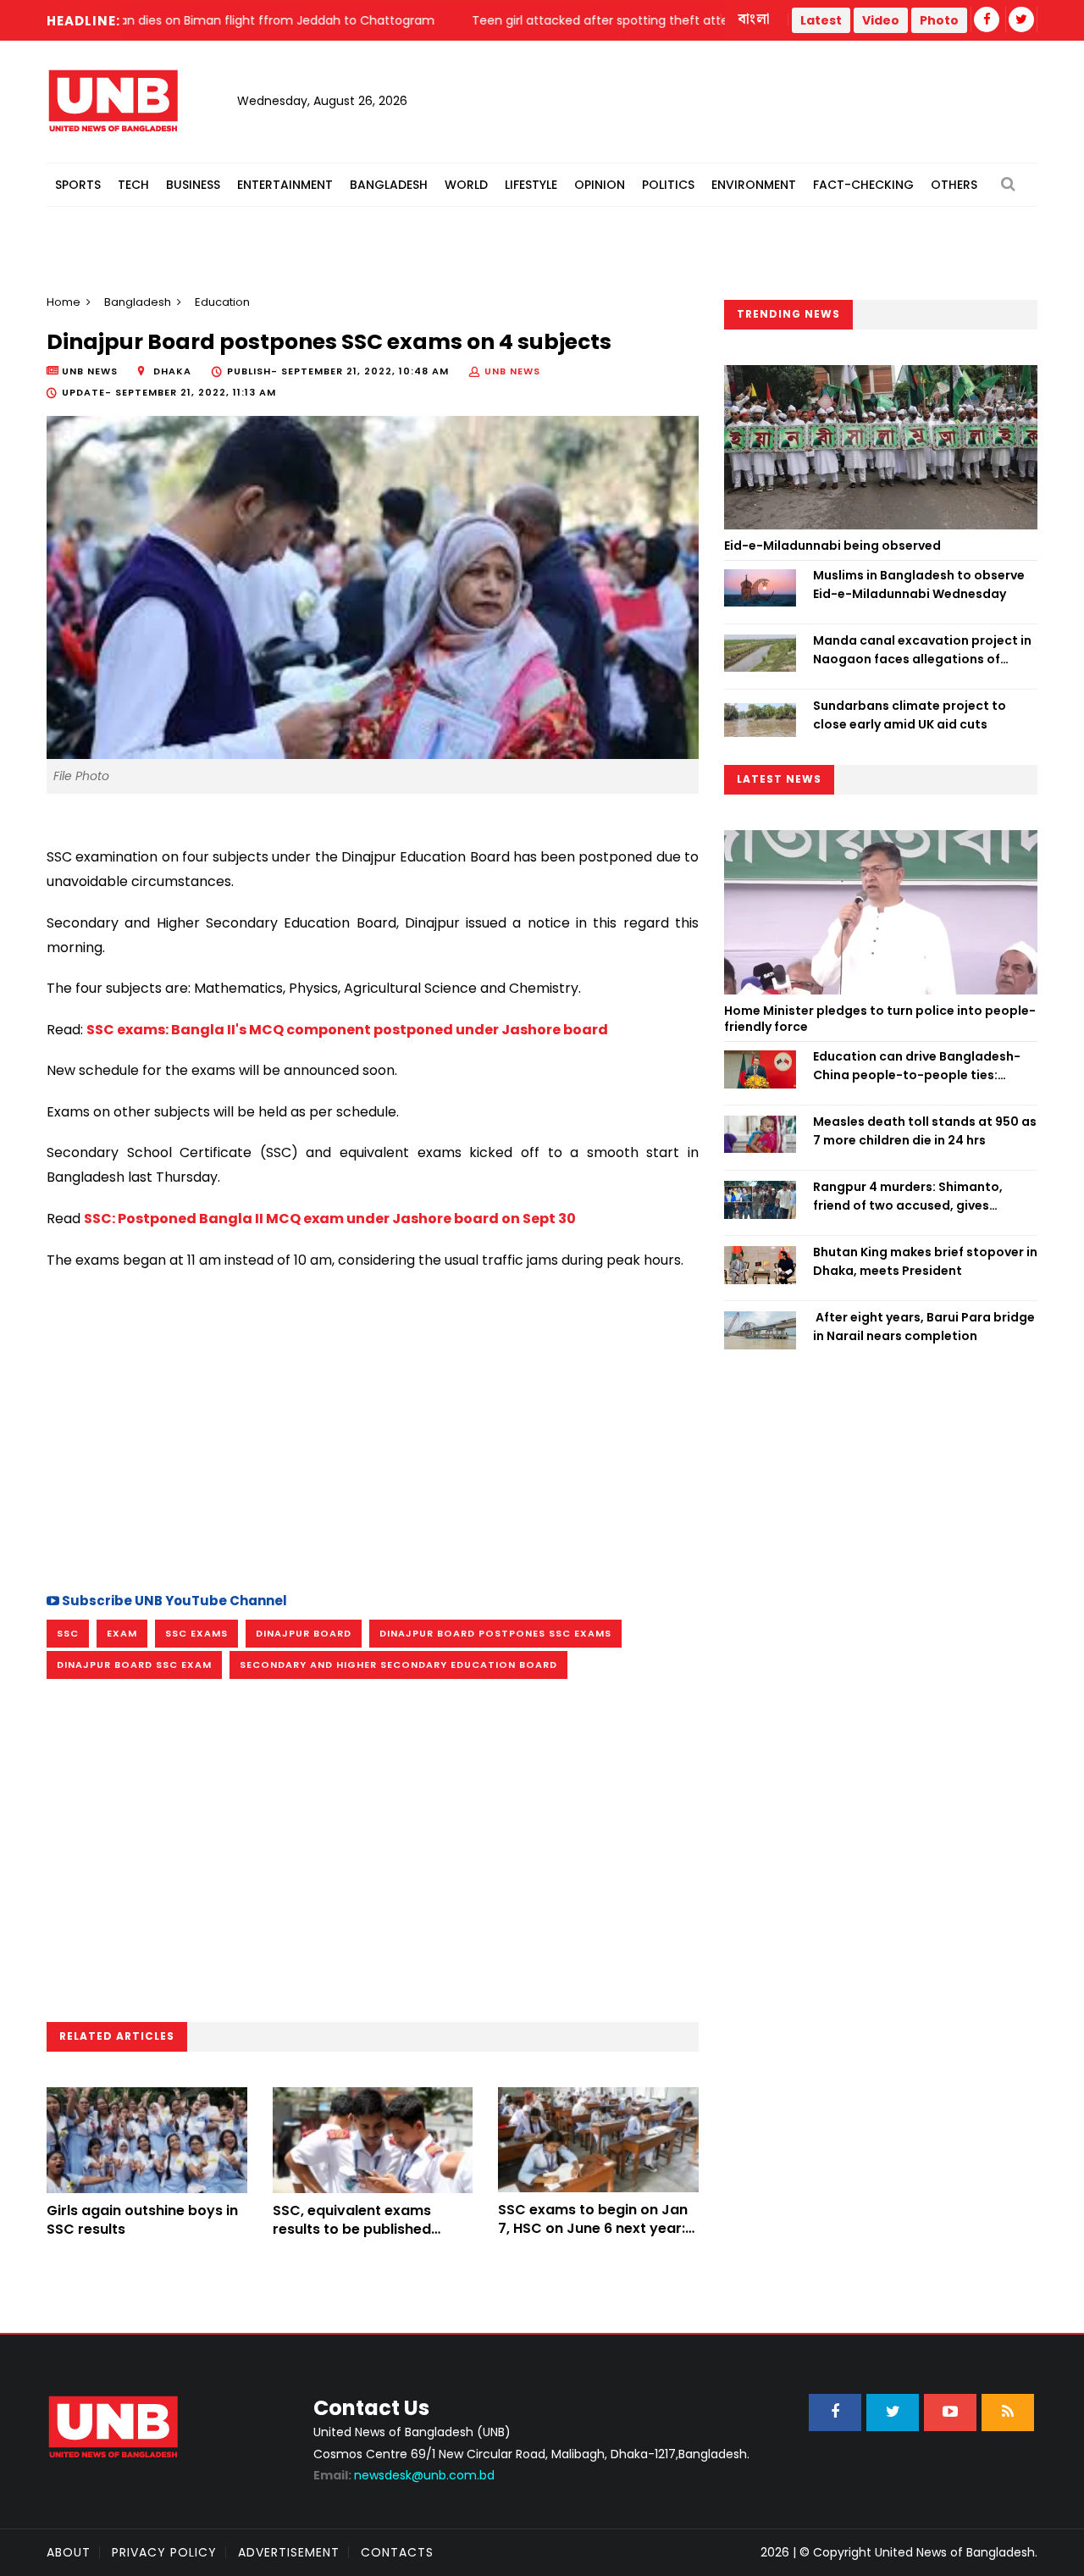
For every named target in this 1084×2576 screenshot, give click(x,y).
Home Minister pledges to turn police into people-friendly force (880, 1019)
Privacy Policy (164, 2552)
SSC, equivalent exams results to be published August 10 (352, 2230)
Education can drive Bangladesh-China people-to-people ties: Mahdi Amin (917, 1066)
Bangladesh (389, 185)
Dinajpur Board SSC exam (134, 1665)
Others (954, 185)
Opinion (600, 185)
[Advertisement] (373, 1428)
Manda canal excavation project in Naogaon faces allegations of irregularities (922, 651)
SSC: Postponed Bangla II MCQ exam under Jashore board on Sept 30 (330, 1219)
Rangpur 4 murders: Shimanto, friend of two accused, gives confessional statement (908, 1197)
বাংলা (755, 19)
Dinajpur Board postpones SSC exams (495, 1633)
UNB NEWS (512, 371)
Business (193, 185)
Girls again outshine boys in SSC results (142, 2220)
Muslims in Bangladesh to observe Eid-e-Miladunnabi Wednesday (919, 584)
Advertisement (289, 2552)
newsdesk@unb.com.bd (404, 2475)
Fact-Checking (863, 185)
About (69, 2552)
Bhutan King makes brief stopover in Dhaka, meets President (925, 1261)
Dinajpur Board (304, 1633)
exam (122, 1633)
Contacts (397, 2552)
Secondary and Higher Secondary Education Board (398, 1665)
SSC (68, 1633)
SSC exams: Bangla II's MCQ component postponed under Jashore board (347, 1030)
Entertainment (285, 185)
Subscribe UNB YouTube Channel (173, 1601)
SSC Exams (196, 1633)
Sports (78, 185)
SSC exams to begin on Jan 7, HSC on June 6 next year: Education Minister (593, 2229)
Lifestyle (531, 185)
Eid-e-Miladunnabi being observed (832, 546)
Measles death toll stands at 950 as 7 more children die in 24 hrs (925, 1131)
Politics (668, 185)
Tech (133, 185)
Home (64, 302)
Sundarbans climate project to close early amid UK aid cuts (910, 715)
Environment (754, 185)
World (466, 185)
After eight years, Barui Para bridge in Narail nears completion (924, 1327)
